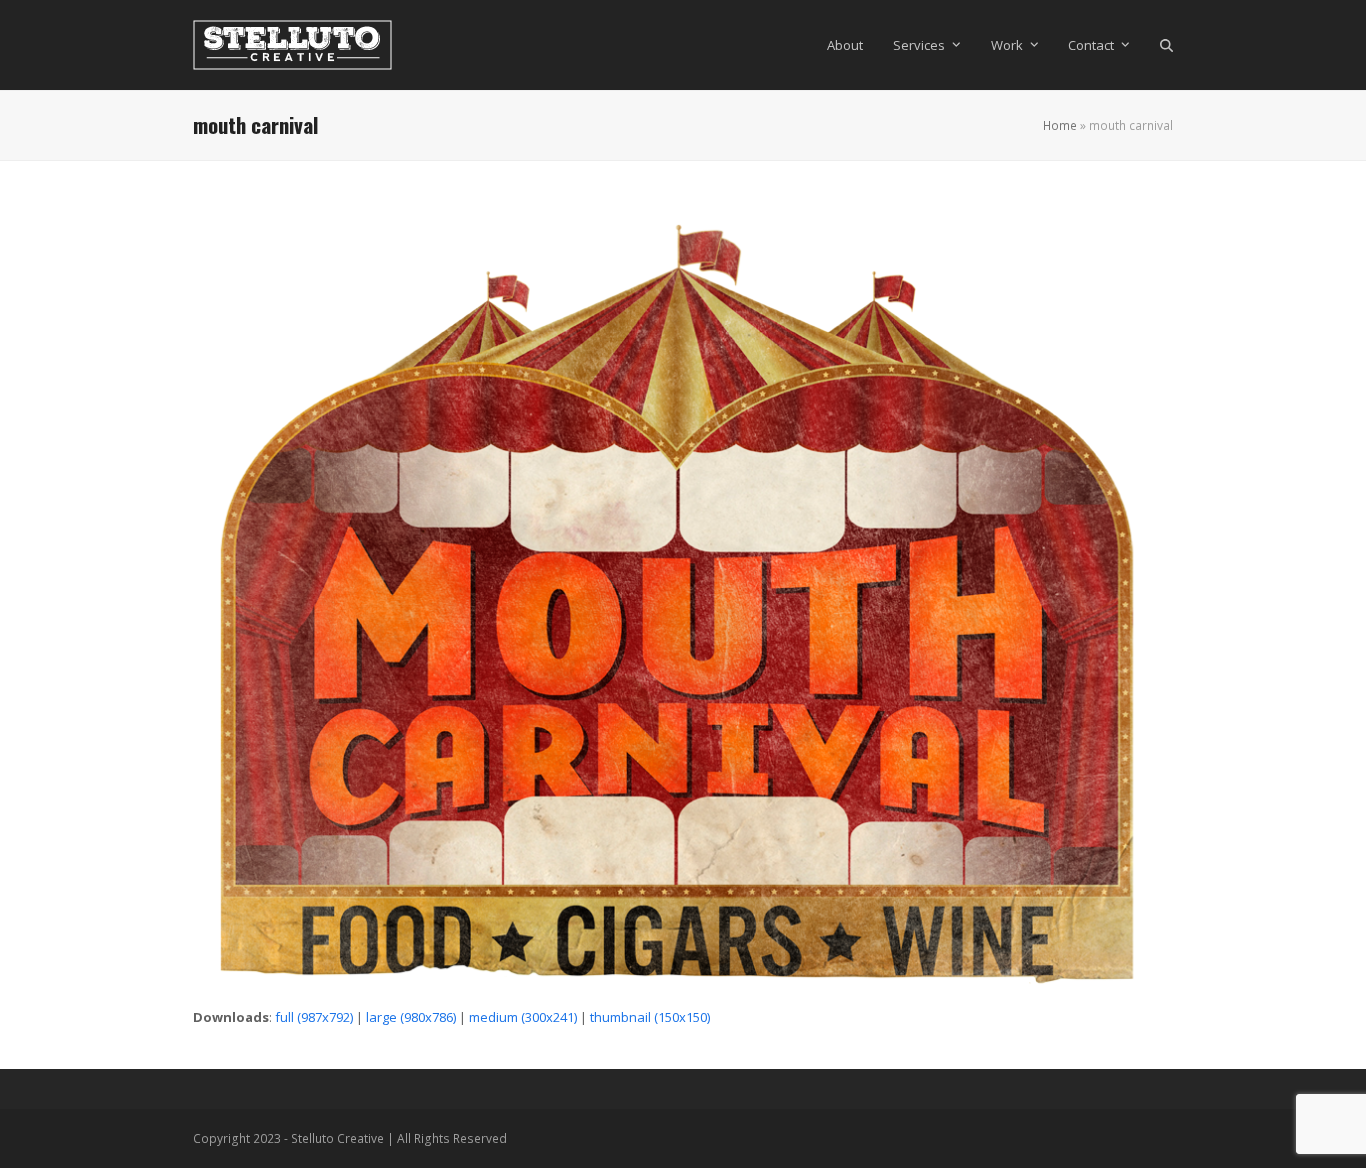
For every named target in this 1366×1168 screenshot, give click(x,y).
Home (1060, 125)
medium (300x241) (523, 1017)
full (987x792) (314, 1017)
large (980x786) (411, 1017)
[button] (1166, 45)
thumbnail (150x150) (650, 1017)
